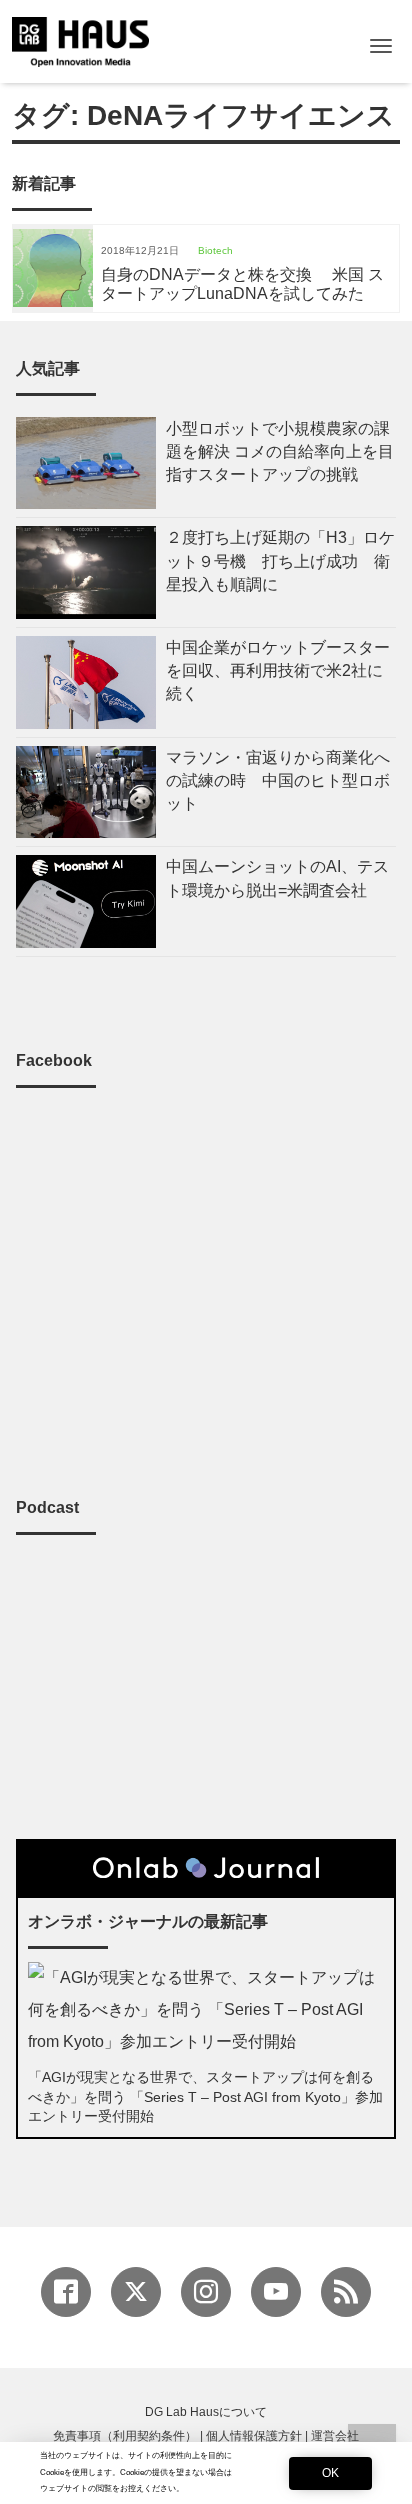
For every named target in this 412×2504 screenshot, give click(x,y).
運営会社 (335, 2436)
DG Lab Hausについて (206, 2412)
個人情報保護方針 (254, 2436)
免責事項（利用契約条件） (125, 2436)
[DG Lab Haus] (80, 39)
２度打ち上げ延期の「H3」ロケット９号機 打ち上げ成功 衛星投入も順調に (280, 560)
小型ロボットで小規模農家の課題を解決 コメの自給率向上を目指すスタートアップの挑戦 (280, 451)
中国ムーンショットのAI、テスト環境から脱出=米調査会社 (277, 878)
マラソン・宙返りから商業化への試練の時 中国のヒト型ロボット (278, 780)
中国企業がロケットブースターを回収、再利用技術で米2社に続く (278, 670)
